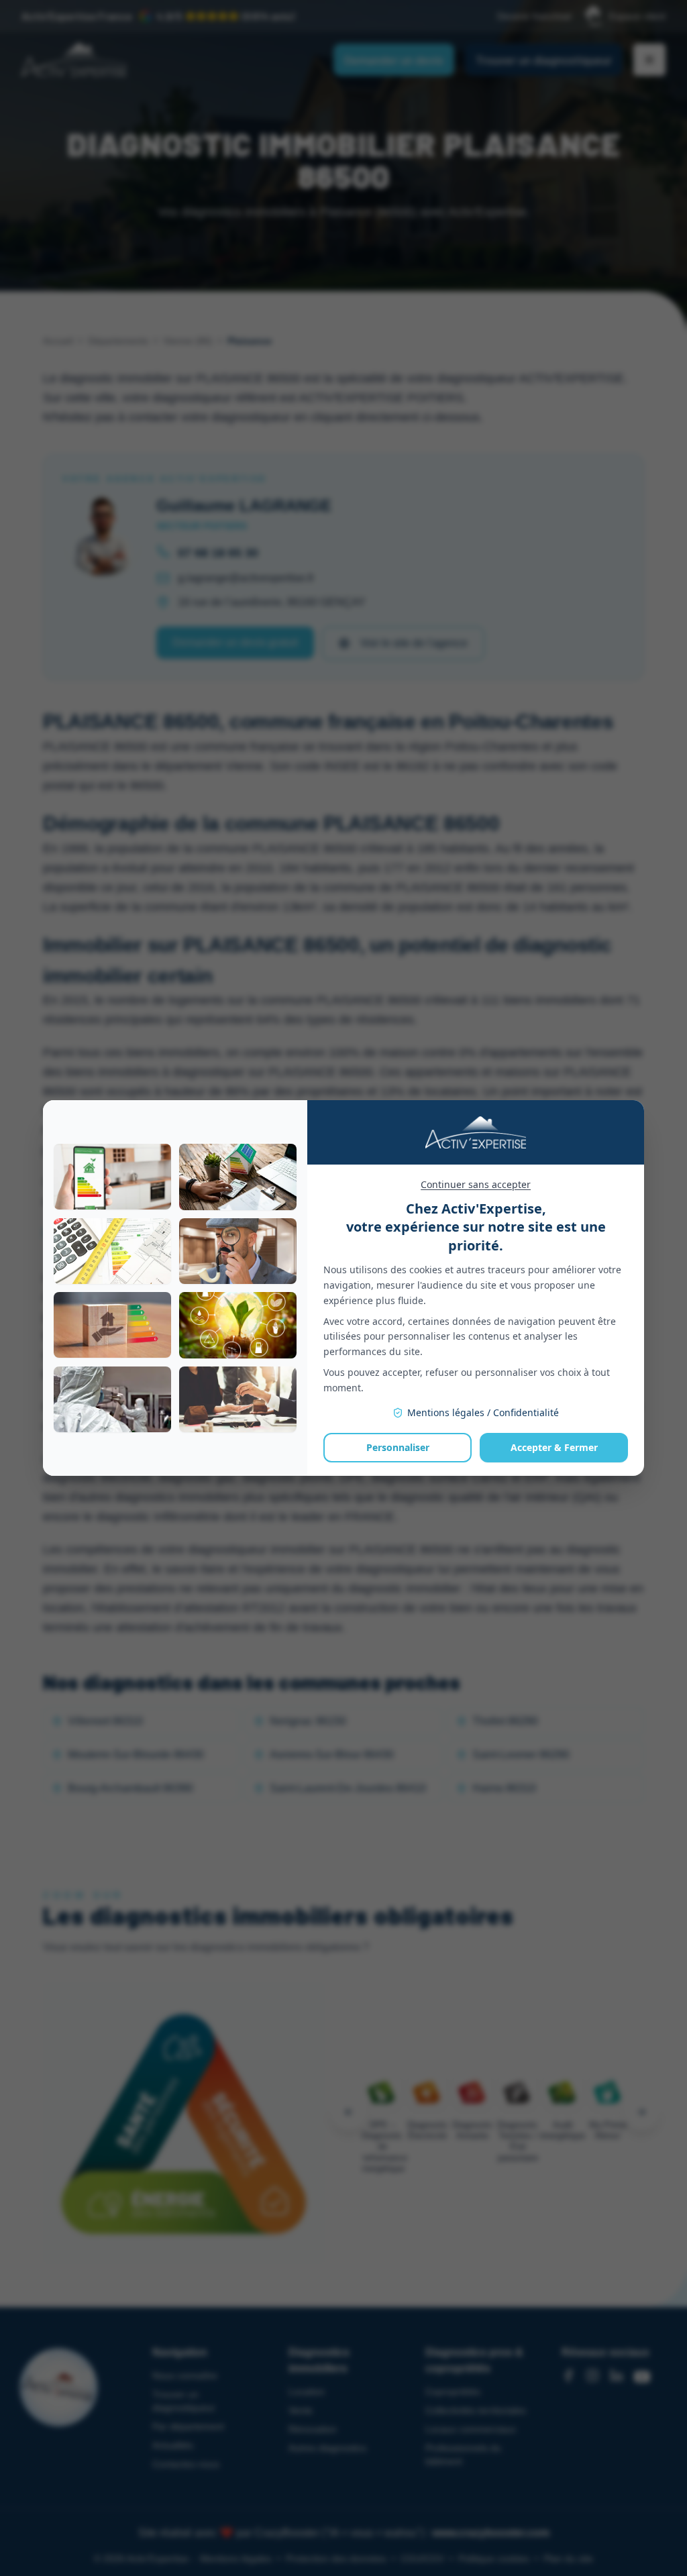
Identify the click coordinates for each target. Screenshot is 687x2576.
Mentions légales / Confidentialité (483, 1412)
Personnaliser (398, 1447)
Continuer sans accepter (476, 1184)
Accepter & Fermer (554, 1447)
